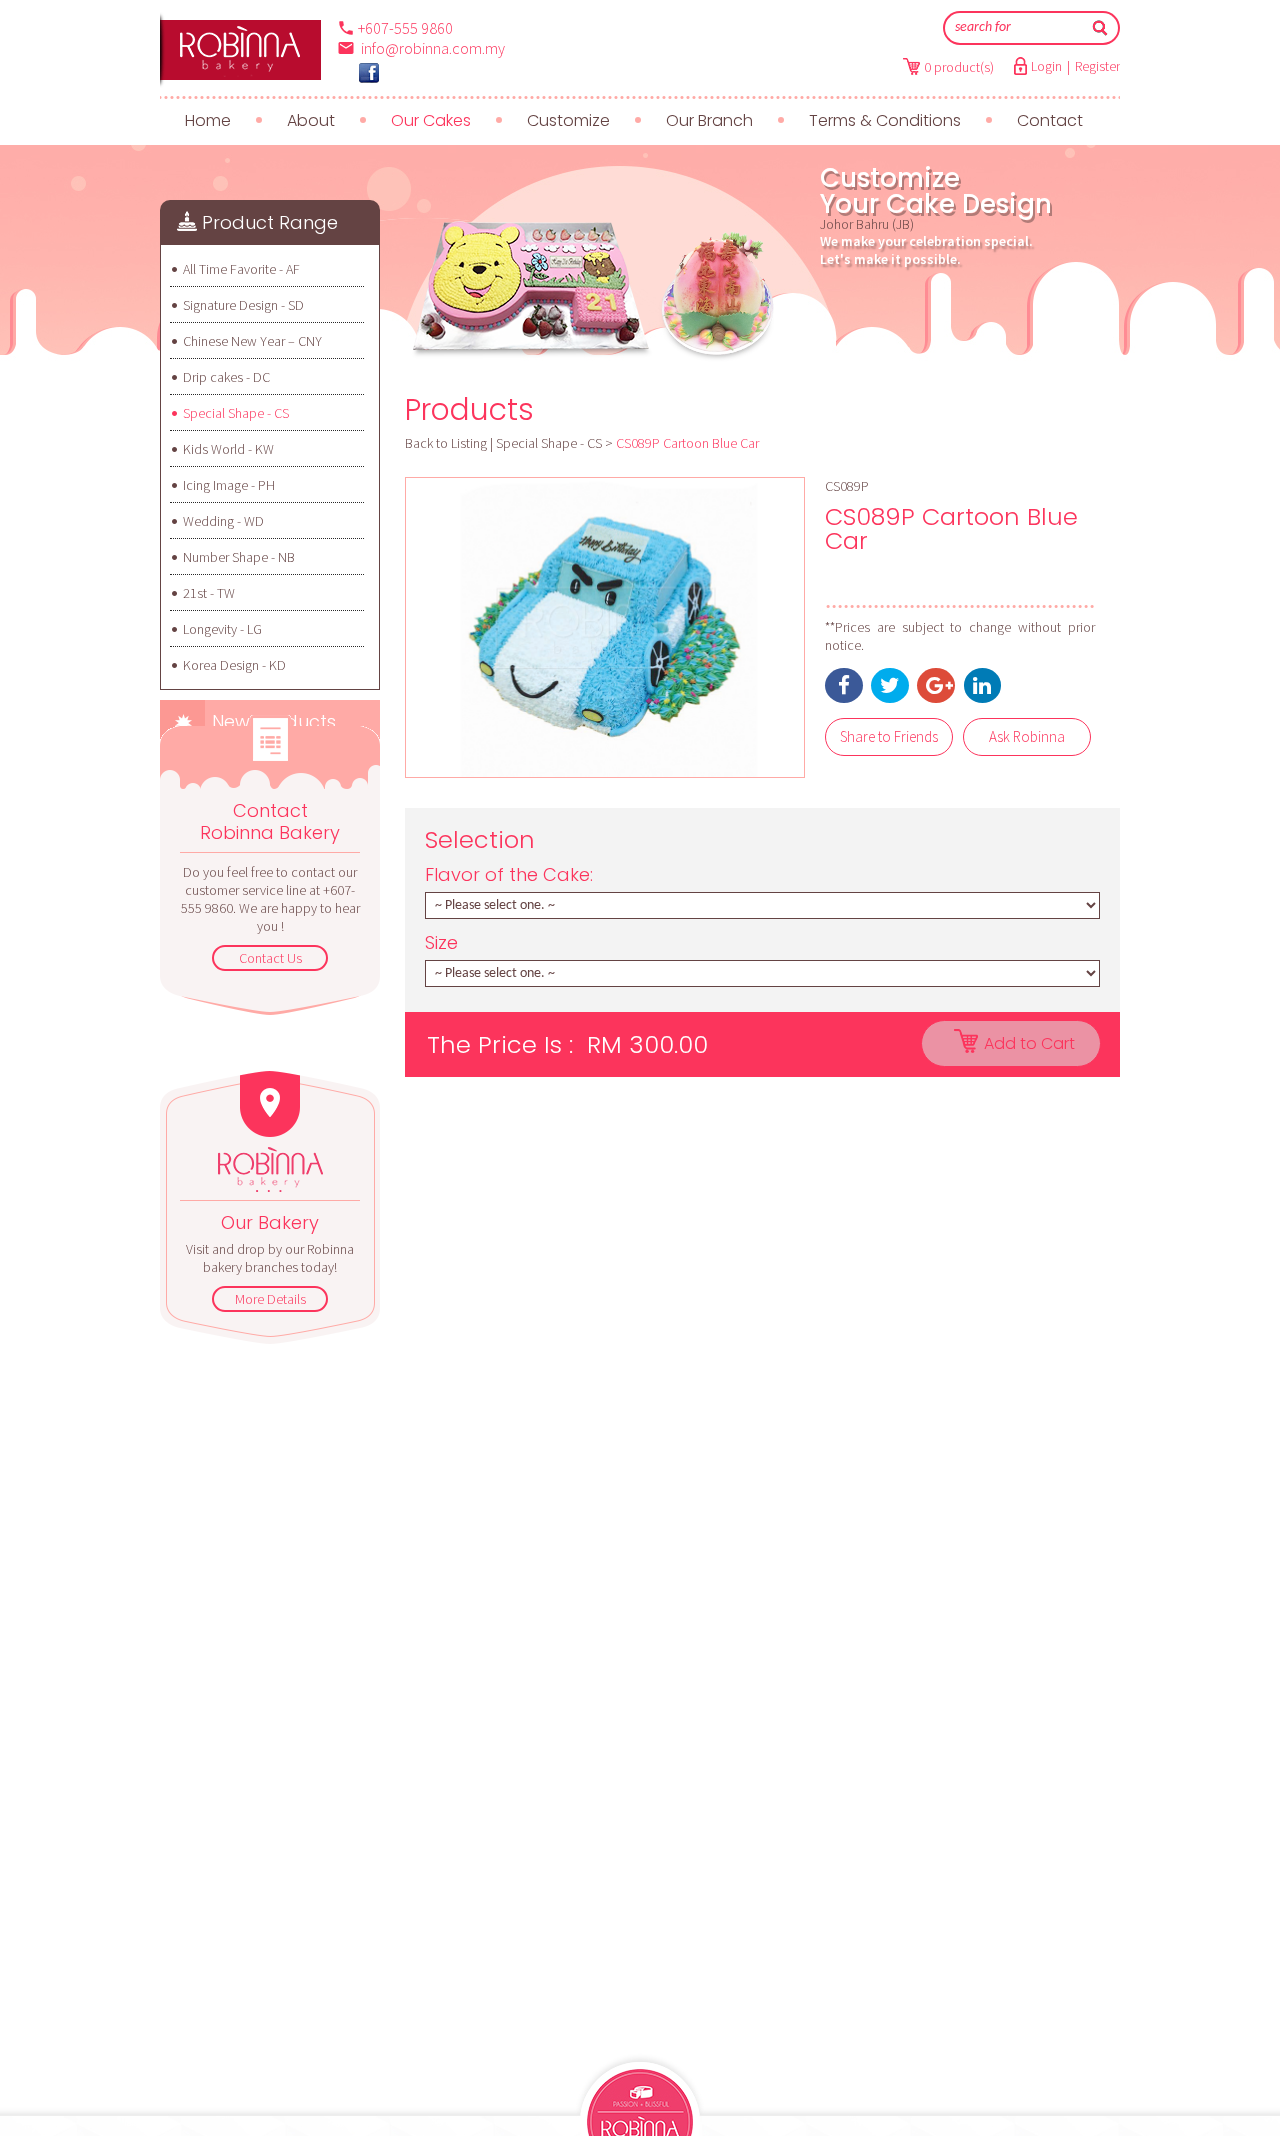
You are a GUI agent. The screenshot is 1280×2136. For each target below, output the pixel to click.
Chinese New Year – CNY (252, 341)
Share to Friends (889, 736)
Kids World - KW (228, 449)
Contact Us (270, 958)
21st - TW (209, 593)
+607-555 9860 (405, 28)
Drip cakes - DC (226, 377)
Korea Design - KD (234, 665)
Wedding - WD (223, 521)
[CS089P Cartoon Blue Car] (605, 627)
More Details (270, 1299)
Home (208, 120)
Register (1097, 66)
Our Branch (709, 120)
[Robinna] (240, 50)
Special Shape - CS (236, 413)
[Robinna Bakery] (369, 73)
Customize (568, 120)
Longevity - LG (222, 629)
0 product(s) (959, 67)
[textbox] (1017, 28)
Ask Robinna (1027, 736)
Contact (1050, 120)
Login (1046, 66)
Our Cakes (431, 120)
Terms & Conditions (885, 120)
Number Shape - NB (239, 557)
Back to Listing (446, 443)
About (311, 120)
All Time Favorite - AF (241, 269)
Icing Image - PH (229, 485)
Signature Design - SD (243, 305)
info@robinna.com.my (433, 48)
